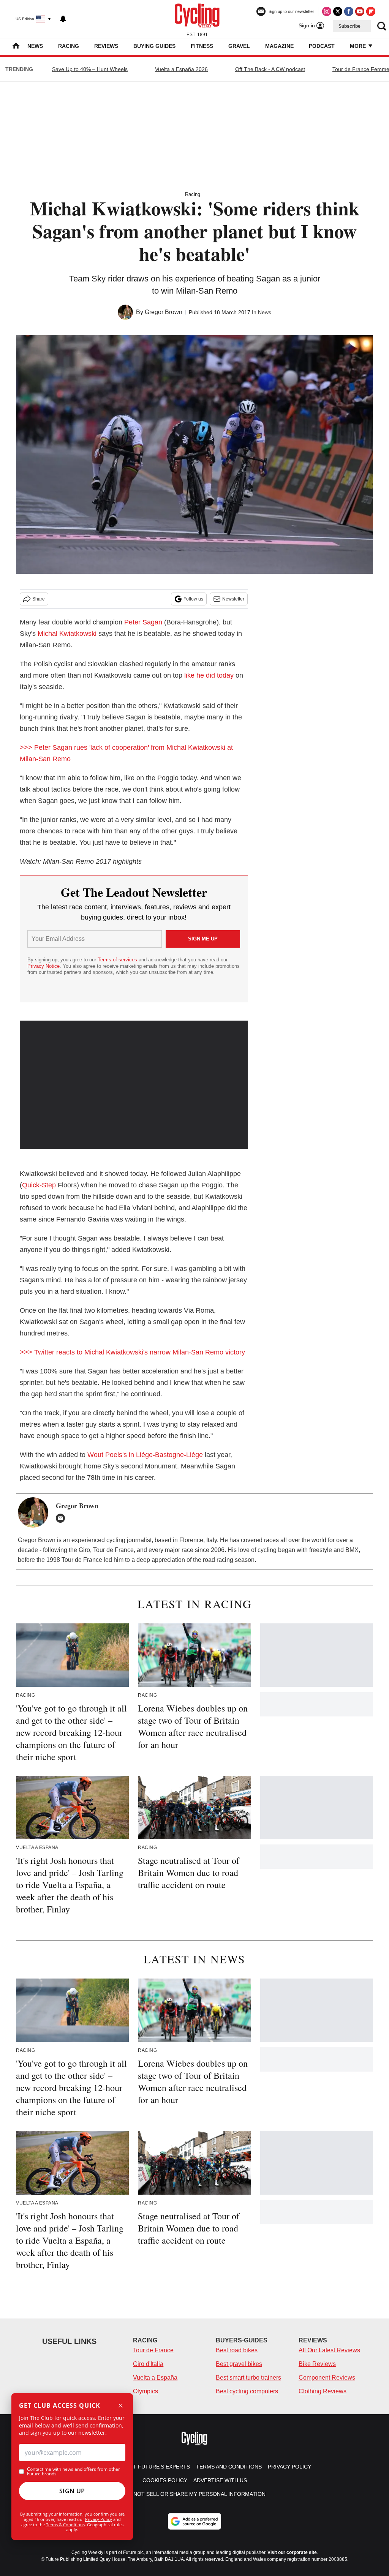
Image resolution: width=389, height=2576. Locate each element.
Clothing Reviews (323, 2391)
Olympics (145, 2391)
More (359, 46)
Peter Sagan (143, 622)
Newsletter (233, 599)
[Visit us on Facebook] (349, 11)
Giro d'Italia (148, 2364)
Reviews (106, 46)
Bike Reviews (317, 2364)
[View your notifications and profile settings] (63, 19)
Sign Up (72, 2491)
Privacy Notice (43, 966)
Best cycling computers (247, 2391)
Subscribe (349, 26)
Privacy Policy (99, 2519)
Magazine (279, 46)
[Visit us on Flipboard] (371, 11)
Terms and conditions (229, 2467)
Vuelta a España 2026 (181, 69)
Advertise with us (220, 2480)
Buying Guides (154, 46)
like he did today (209, 675)
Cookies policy (165, 2480)
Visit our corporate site (292, 2552)
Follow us (193, 599)
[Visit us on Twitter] (338, 11)
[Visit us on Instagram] (327, 11)
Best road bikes (237, 2350)
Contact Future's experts (150, 2467)
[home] (16, 47)
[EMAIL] (62, 1518)
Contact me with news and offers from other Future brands (74, 2472)
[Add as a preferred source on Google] (194, 2521)
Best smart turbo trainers (248, 2378)
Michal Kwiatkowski (67, 634)
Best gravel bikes (239, 2364)
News (35, 46)
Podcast (322, 46)
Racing (69, 46)
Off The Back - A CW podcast (270, 69)
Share (39, 599)
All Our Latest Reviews (329, 2350)
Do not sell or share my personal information (195, 2494)
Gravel (239, 46)
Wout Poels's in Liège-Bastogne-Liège (145, 1455)
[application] (134, 1085)
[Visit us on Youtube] (360, 11)
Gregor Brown (164, 312)
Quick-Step (39, 1185)
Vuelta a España (155, 2378)
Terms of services (118, 960)
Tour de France (153, 2350)
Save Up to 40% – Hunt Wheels (90, 69)
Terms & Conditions (65, 2525)
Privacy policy (289, 2467)
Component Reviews (327, 2378)
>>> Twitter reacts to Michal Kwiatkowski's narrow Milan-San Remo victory (132, 1352)
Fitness (202, 46)
